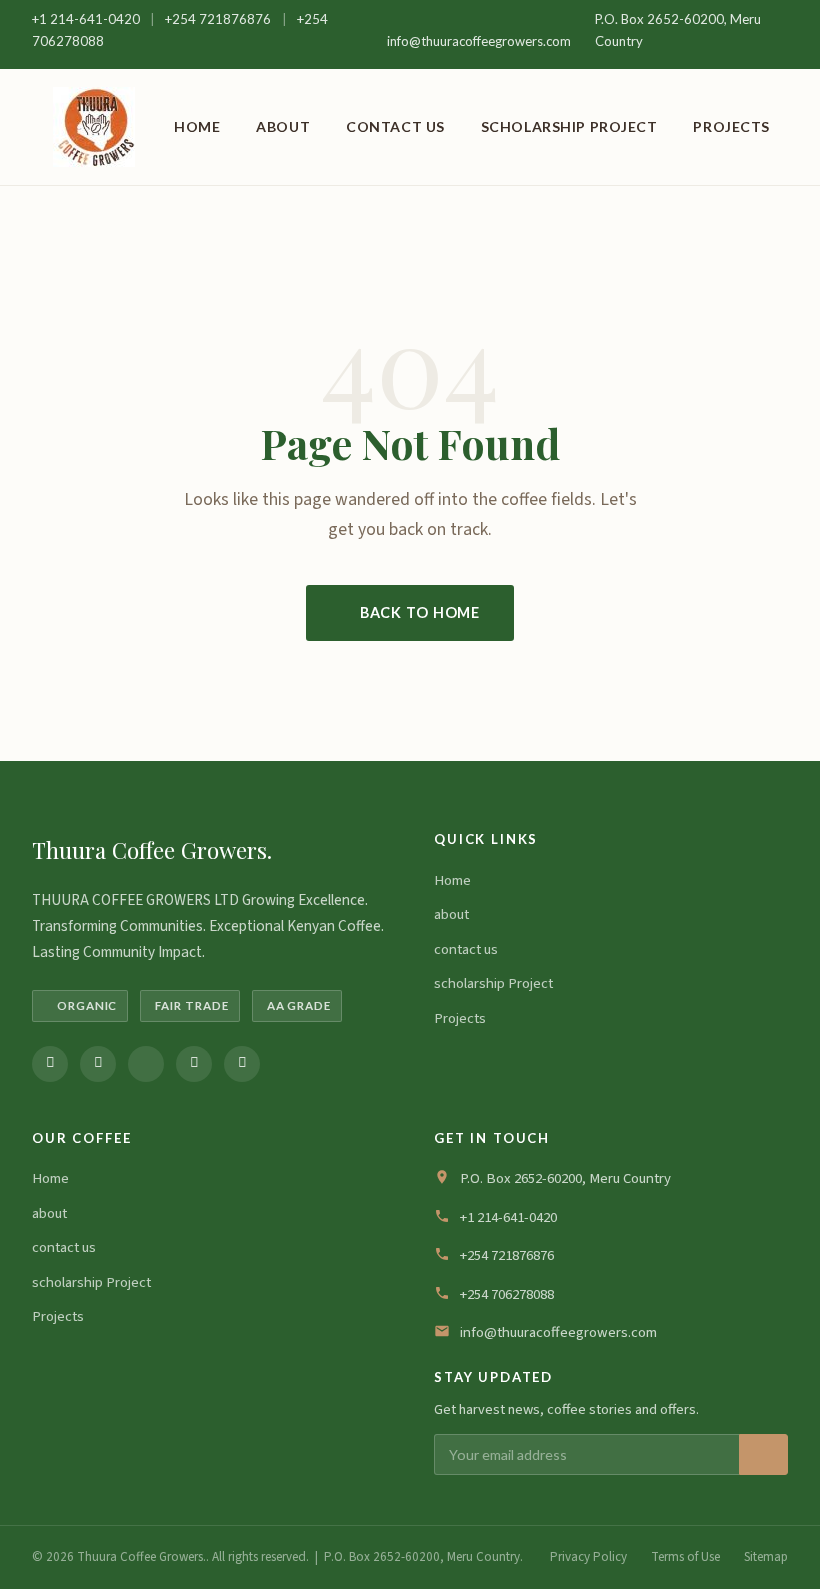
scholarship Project (569, 126)
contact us (395, 126)
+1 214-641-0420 (87, 19)
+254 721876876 (219, 19)
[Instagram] (98, 1064)
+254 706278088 (507, 1294)
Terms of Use (685, 1557)
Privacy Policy (588, 1557)
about (283, 126)
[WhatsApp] (194, 1064)
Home (197, 126)
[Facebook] (50, 1064)
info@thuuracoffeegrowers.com (479, 41)
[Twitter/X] (146, 1064)
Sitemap (766, 1557)
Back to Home (420, 612)
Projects (731, 126)
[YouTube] (242, 1064)
